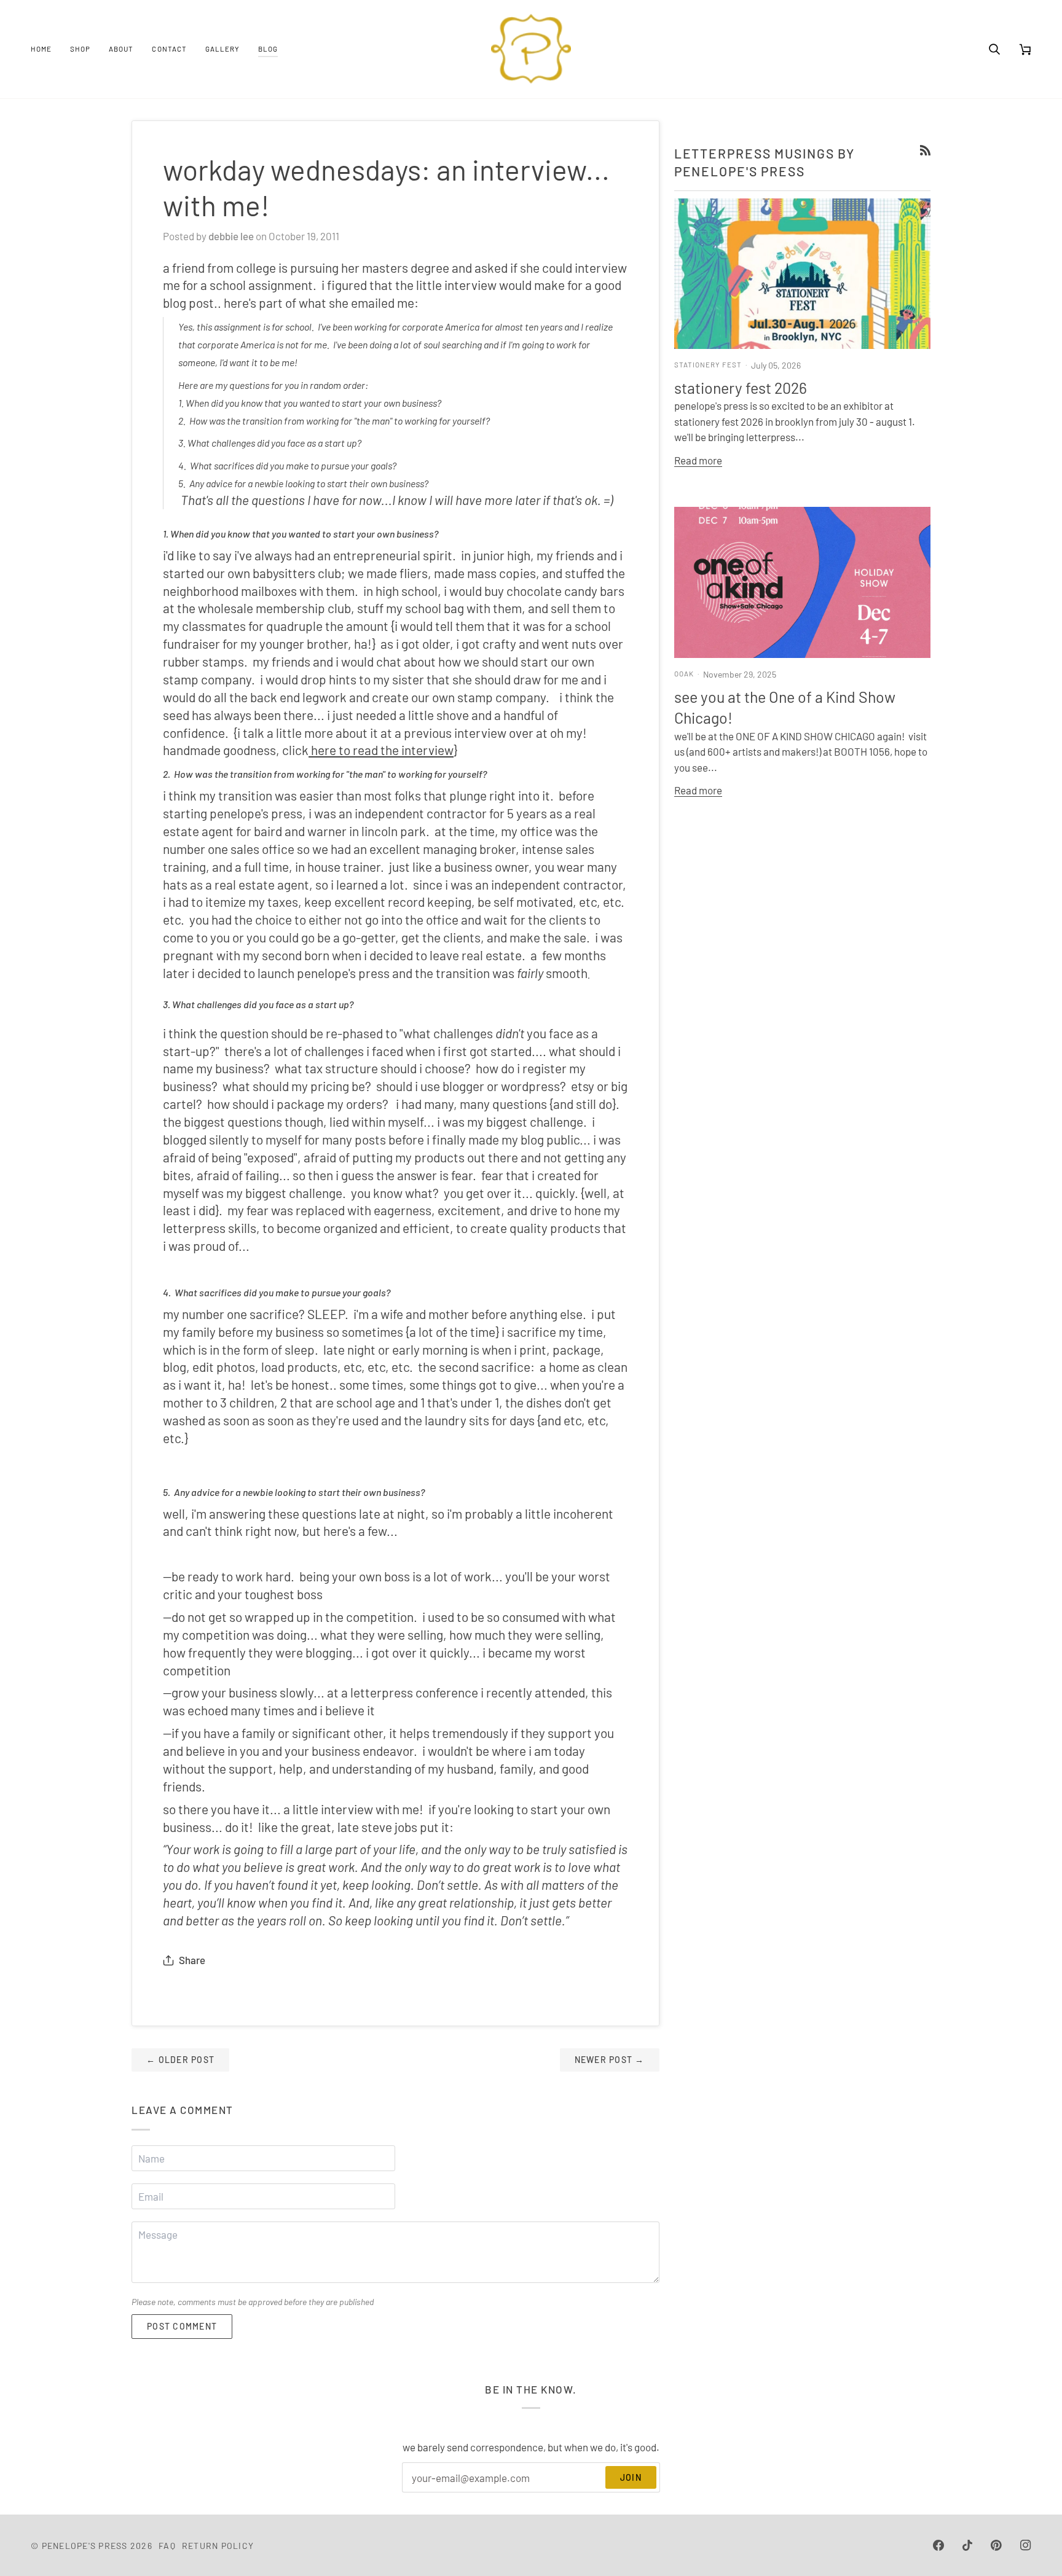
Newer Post (610, 2060)
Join (631, 2477)
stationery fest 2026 (741, 388)
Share (192, 1960)
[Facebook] (938, 2545)
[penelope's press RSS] (925, 150)
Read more (698, 460)
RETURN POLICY (218, 2546)
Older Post (180, 2060)
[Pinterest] (996, 2545)
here (324, 750)
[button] (80, 49)
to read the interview (396, 750)
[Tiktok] (967, 2545)
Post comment (182, 2326)
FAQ (167, 2546)
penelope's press (85, 2546)
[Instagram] (1026, 2545)
